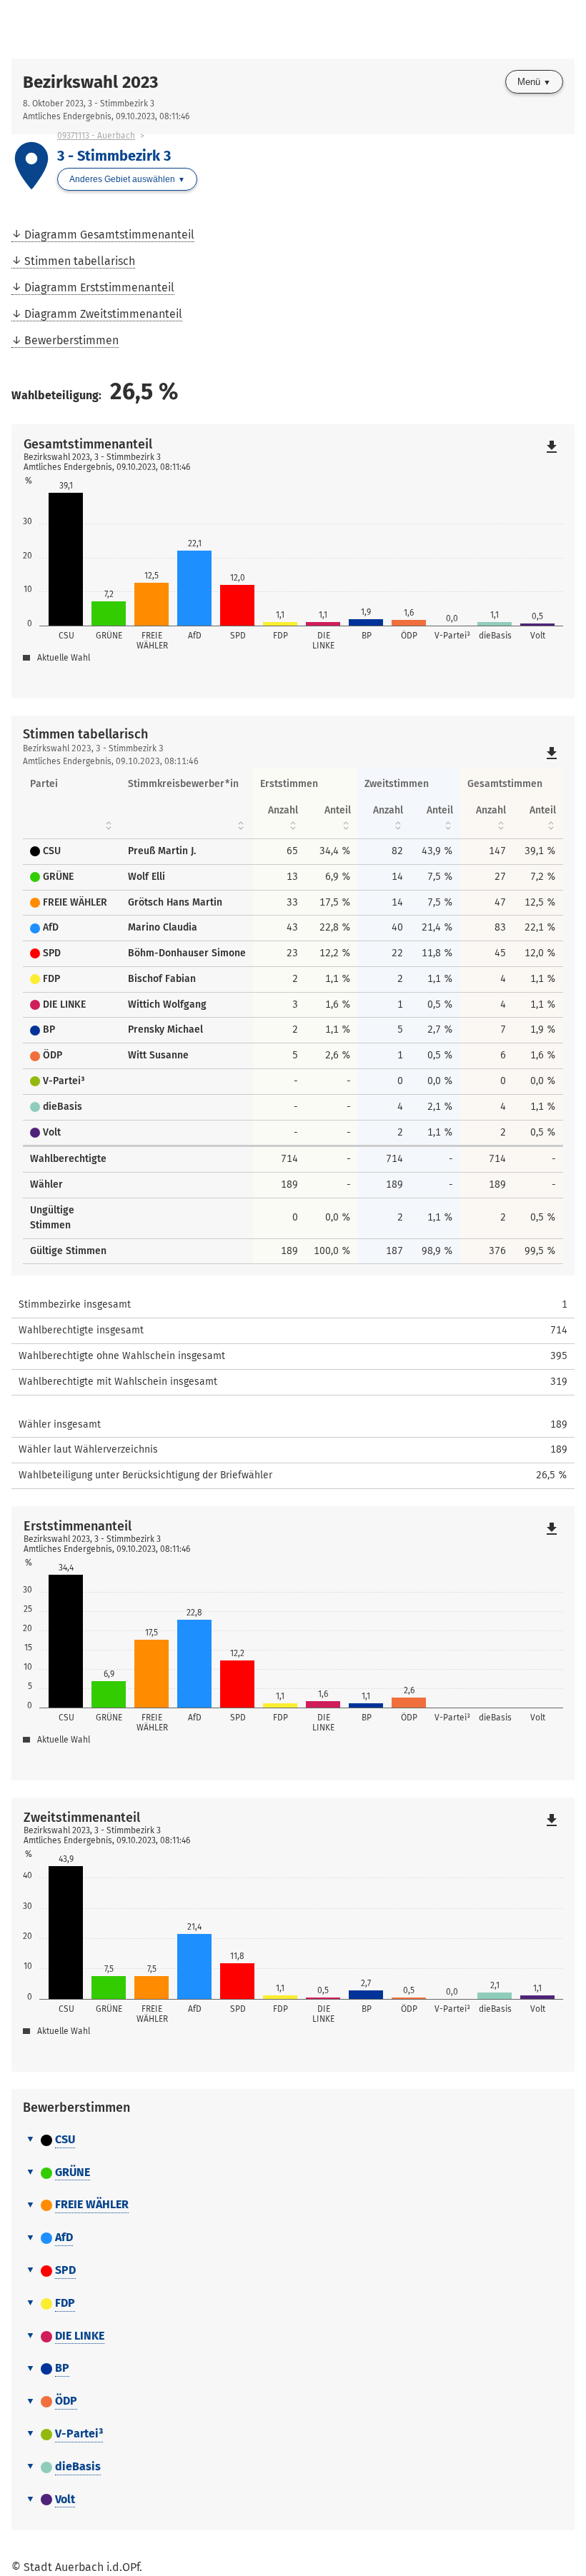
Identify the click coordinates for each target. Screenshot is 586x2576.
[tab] (293, 2140)
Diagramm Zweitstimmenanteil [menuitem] (103, 314)
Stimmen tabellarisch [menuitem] (80, 261)
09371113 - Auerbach (96, 136)
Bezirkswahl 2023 (90, 82)
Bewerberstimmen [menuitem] (71, 340)
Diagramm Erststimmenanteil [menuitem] (99, 287)
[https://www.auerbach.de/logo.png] (152, 29)
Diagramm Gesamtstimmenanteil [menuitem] (109, 235)
